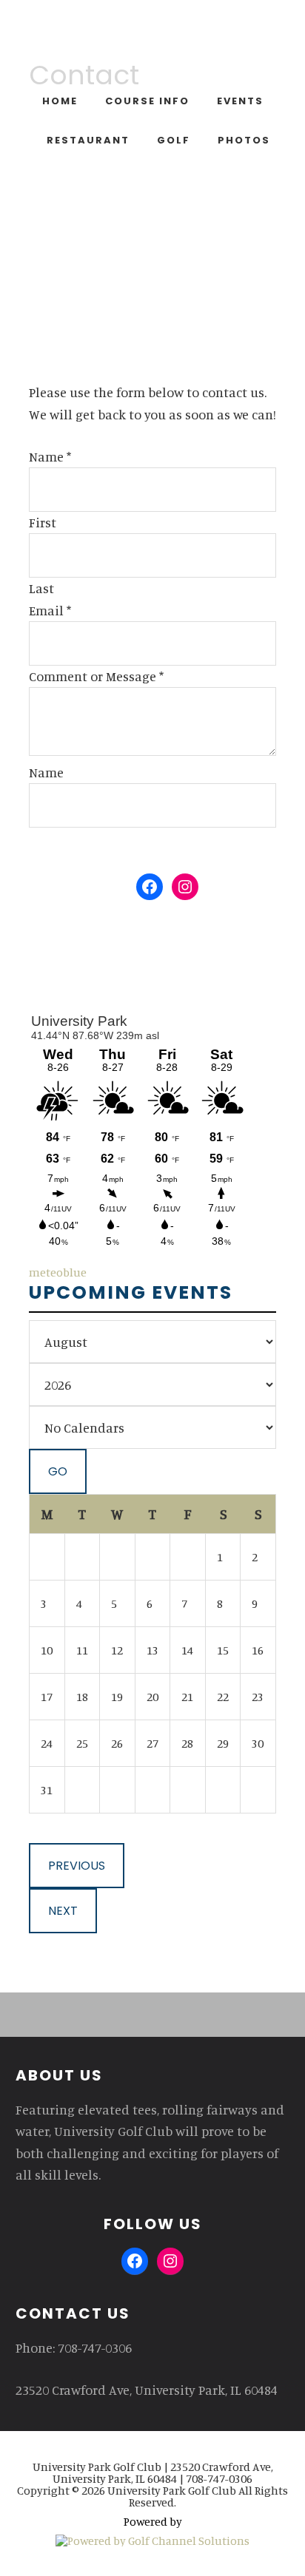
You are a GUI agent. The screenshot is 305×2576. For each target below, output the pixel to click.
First (43, 522)
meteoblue (58, 1272)
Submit (70, 850)
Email (50, 610)
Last (41, 588)
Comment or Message (96, 676)
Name (50, 456)
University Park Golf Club (153, 44)
